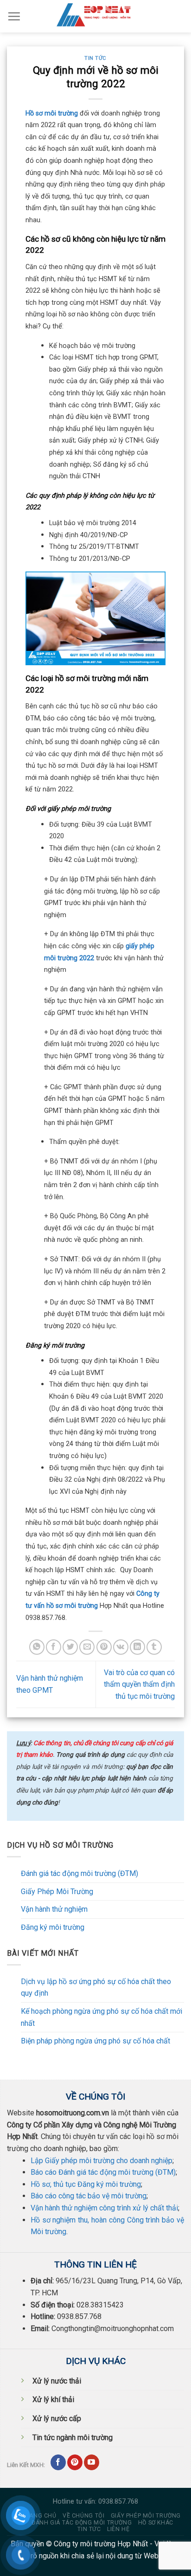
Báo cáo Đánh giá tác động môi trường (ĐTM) (103, 2172)
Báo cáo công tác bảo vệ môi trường (89, 2196)
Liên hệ (118, 2529)
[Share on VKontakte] (121, 1647)
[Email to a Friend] (87, 1647)
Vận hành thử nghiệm (54, 1909)
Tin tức (95, 58)
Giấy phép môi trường (146, 2516)
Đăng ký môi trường (53, 1927)
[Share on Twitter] (70, 1647)
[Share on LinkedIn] (137, 1647)
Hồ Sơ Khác (156, 2523)
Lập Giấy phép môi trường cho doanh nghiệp (102, 2161)
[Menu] (14, 16)
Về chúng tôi (83, 2516)
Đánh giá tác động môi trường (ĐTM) (80, 1873)
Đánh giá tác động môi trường (82, 2523)
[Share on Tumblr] (154, 1647)
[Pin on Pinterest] (104, 1647)
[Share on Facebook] (54, 1647)
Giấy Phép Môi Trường (57, 1892)
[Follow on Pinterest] (75, 2462)
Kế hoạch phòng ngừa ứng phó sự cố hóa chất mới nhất (102, 2017)
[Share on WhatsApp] (37, 1647)
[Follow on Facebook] (58, 2462)
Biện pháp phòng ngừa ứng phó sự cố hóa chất (95, 2041)
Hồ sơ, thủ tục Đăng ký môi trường (86, 2184)
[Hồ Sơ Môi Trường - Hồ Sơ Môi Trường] (95, 16)
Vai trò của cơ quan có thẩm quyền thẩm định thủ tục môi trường (139, 1684)
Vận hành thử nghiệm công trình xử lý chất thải (104, 2208)
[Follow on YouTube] (92, 2462)
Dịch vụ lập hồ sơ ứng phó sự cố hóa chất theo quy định (96, 1988)
